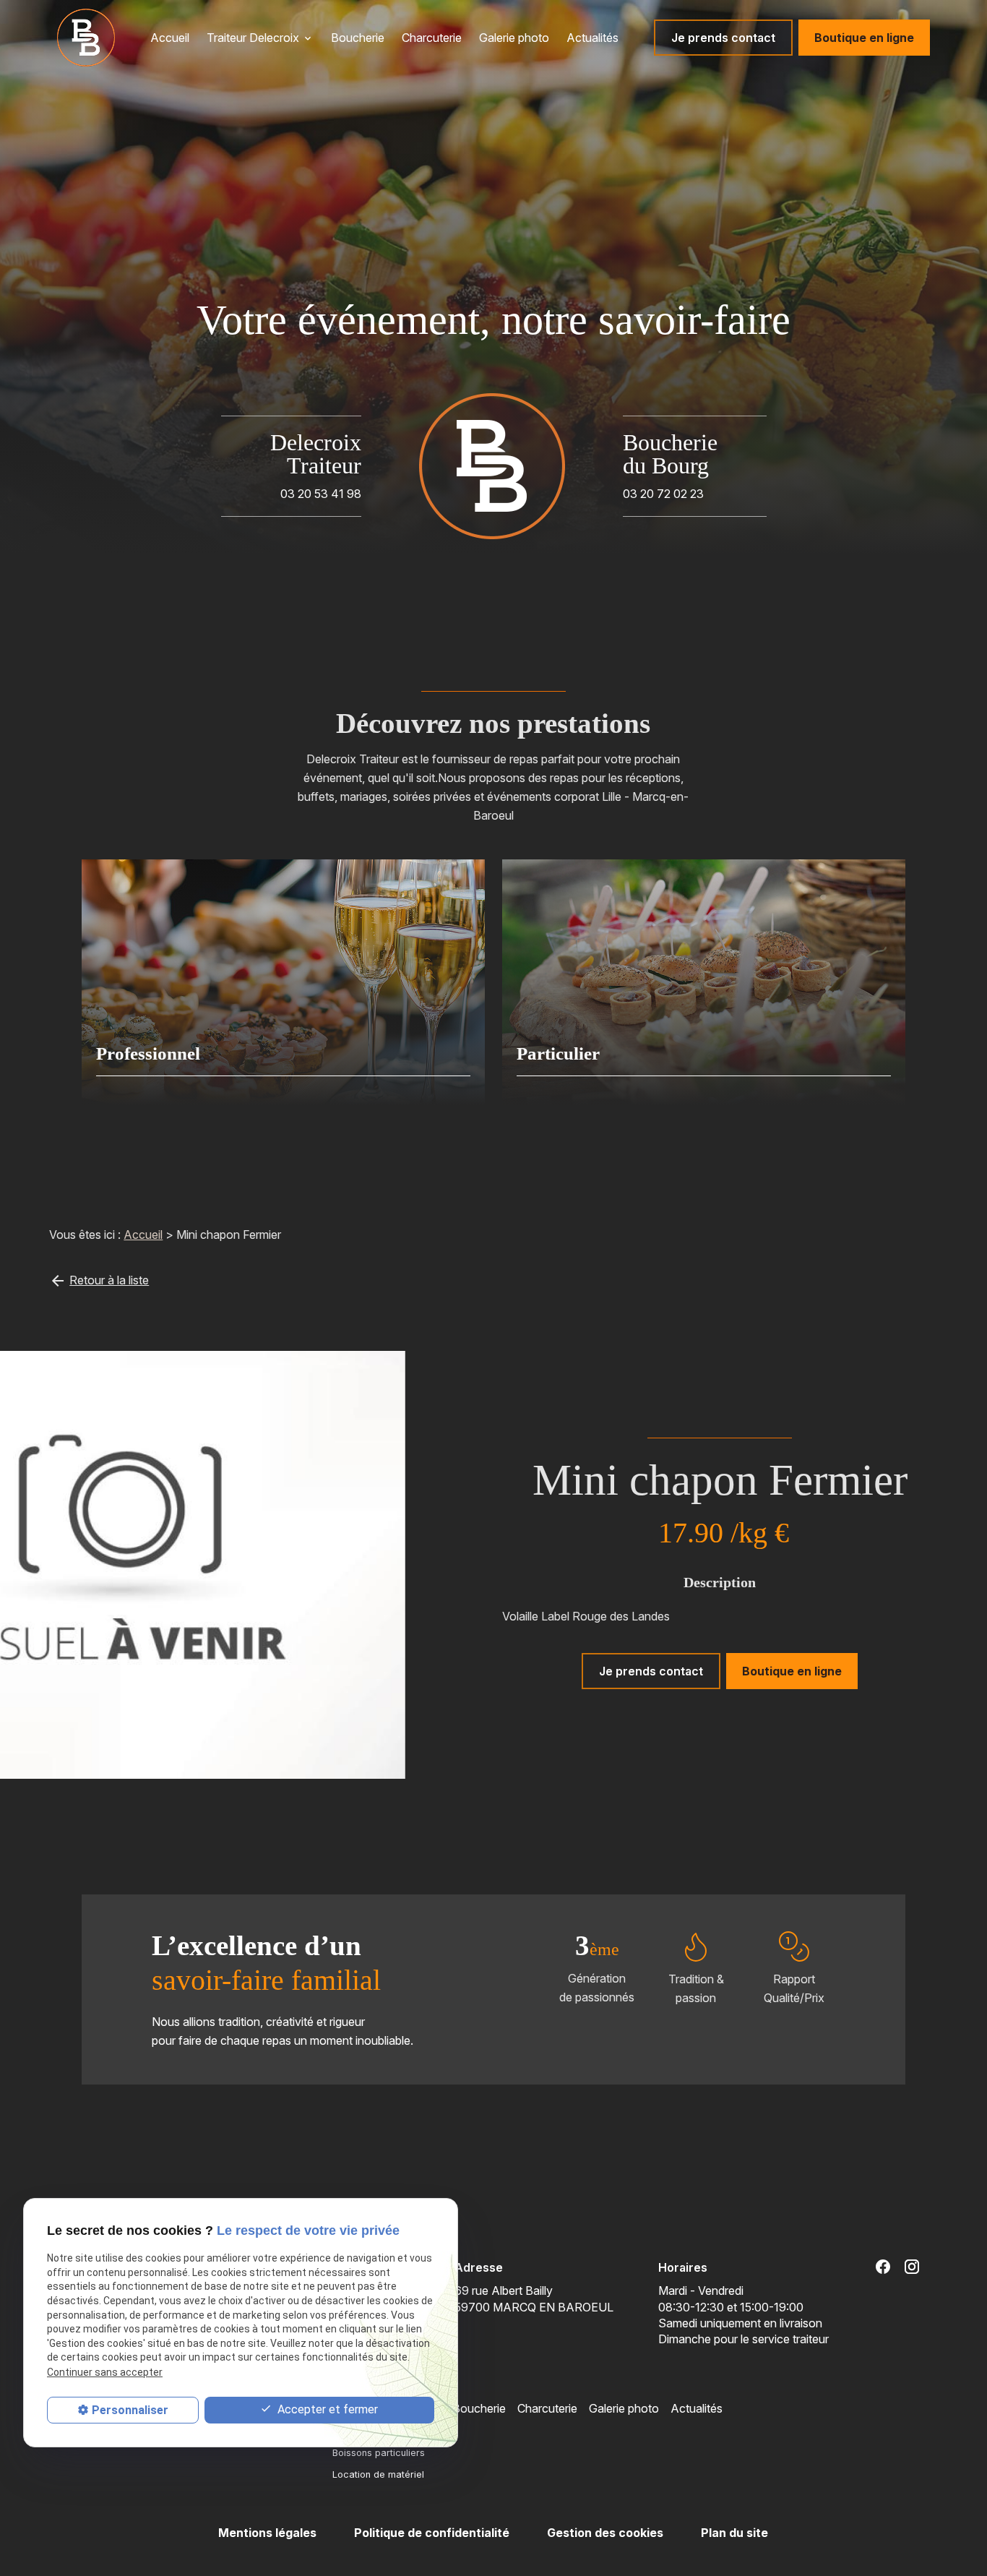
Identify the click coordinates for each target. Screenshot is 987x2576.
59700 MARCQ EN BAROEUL (534, 2298)
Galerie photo (514, 38)
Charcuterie (432, 38)
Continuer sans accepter (105, 2372)
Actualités (592, 38)
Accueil (170, 38)
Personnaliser (130, 2410)
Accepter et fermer (326, 2409)
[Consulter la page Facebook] (883, 2267)
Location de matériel (378, 2474)
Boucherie (358, 38)
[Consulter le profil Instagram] (912, 2267)
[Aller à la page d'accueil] (86, 38)
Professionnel (148, 1053)
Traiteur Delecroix (253, 38)
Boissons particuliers (379, 2453)
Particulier (558, 1053)
